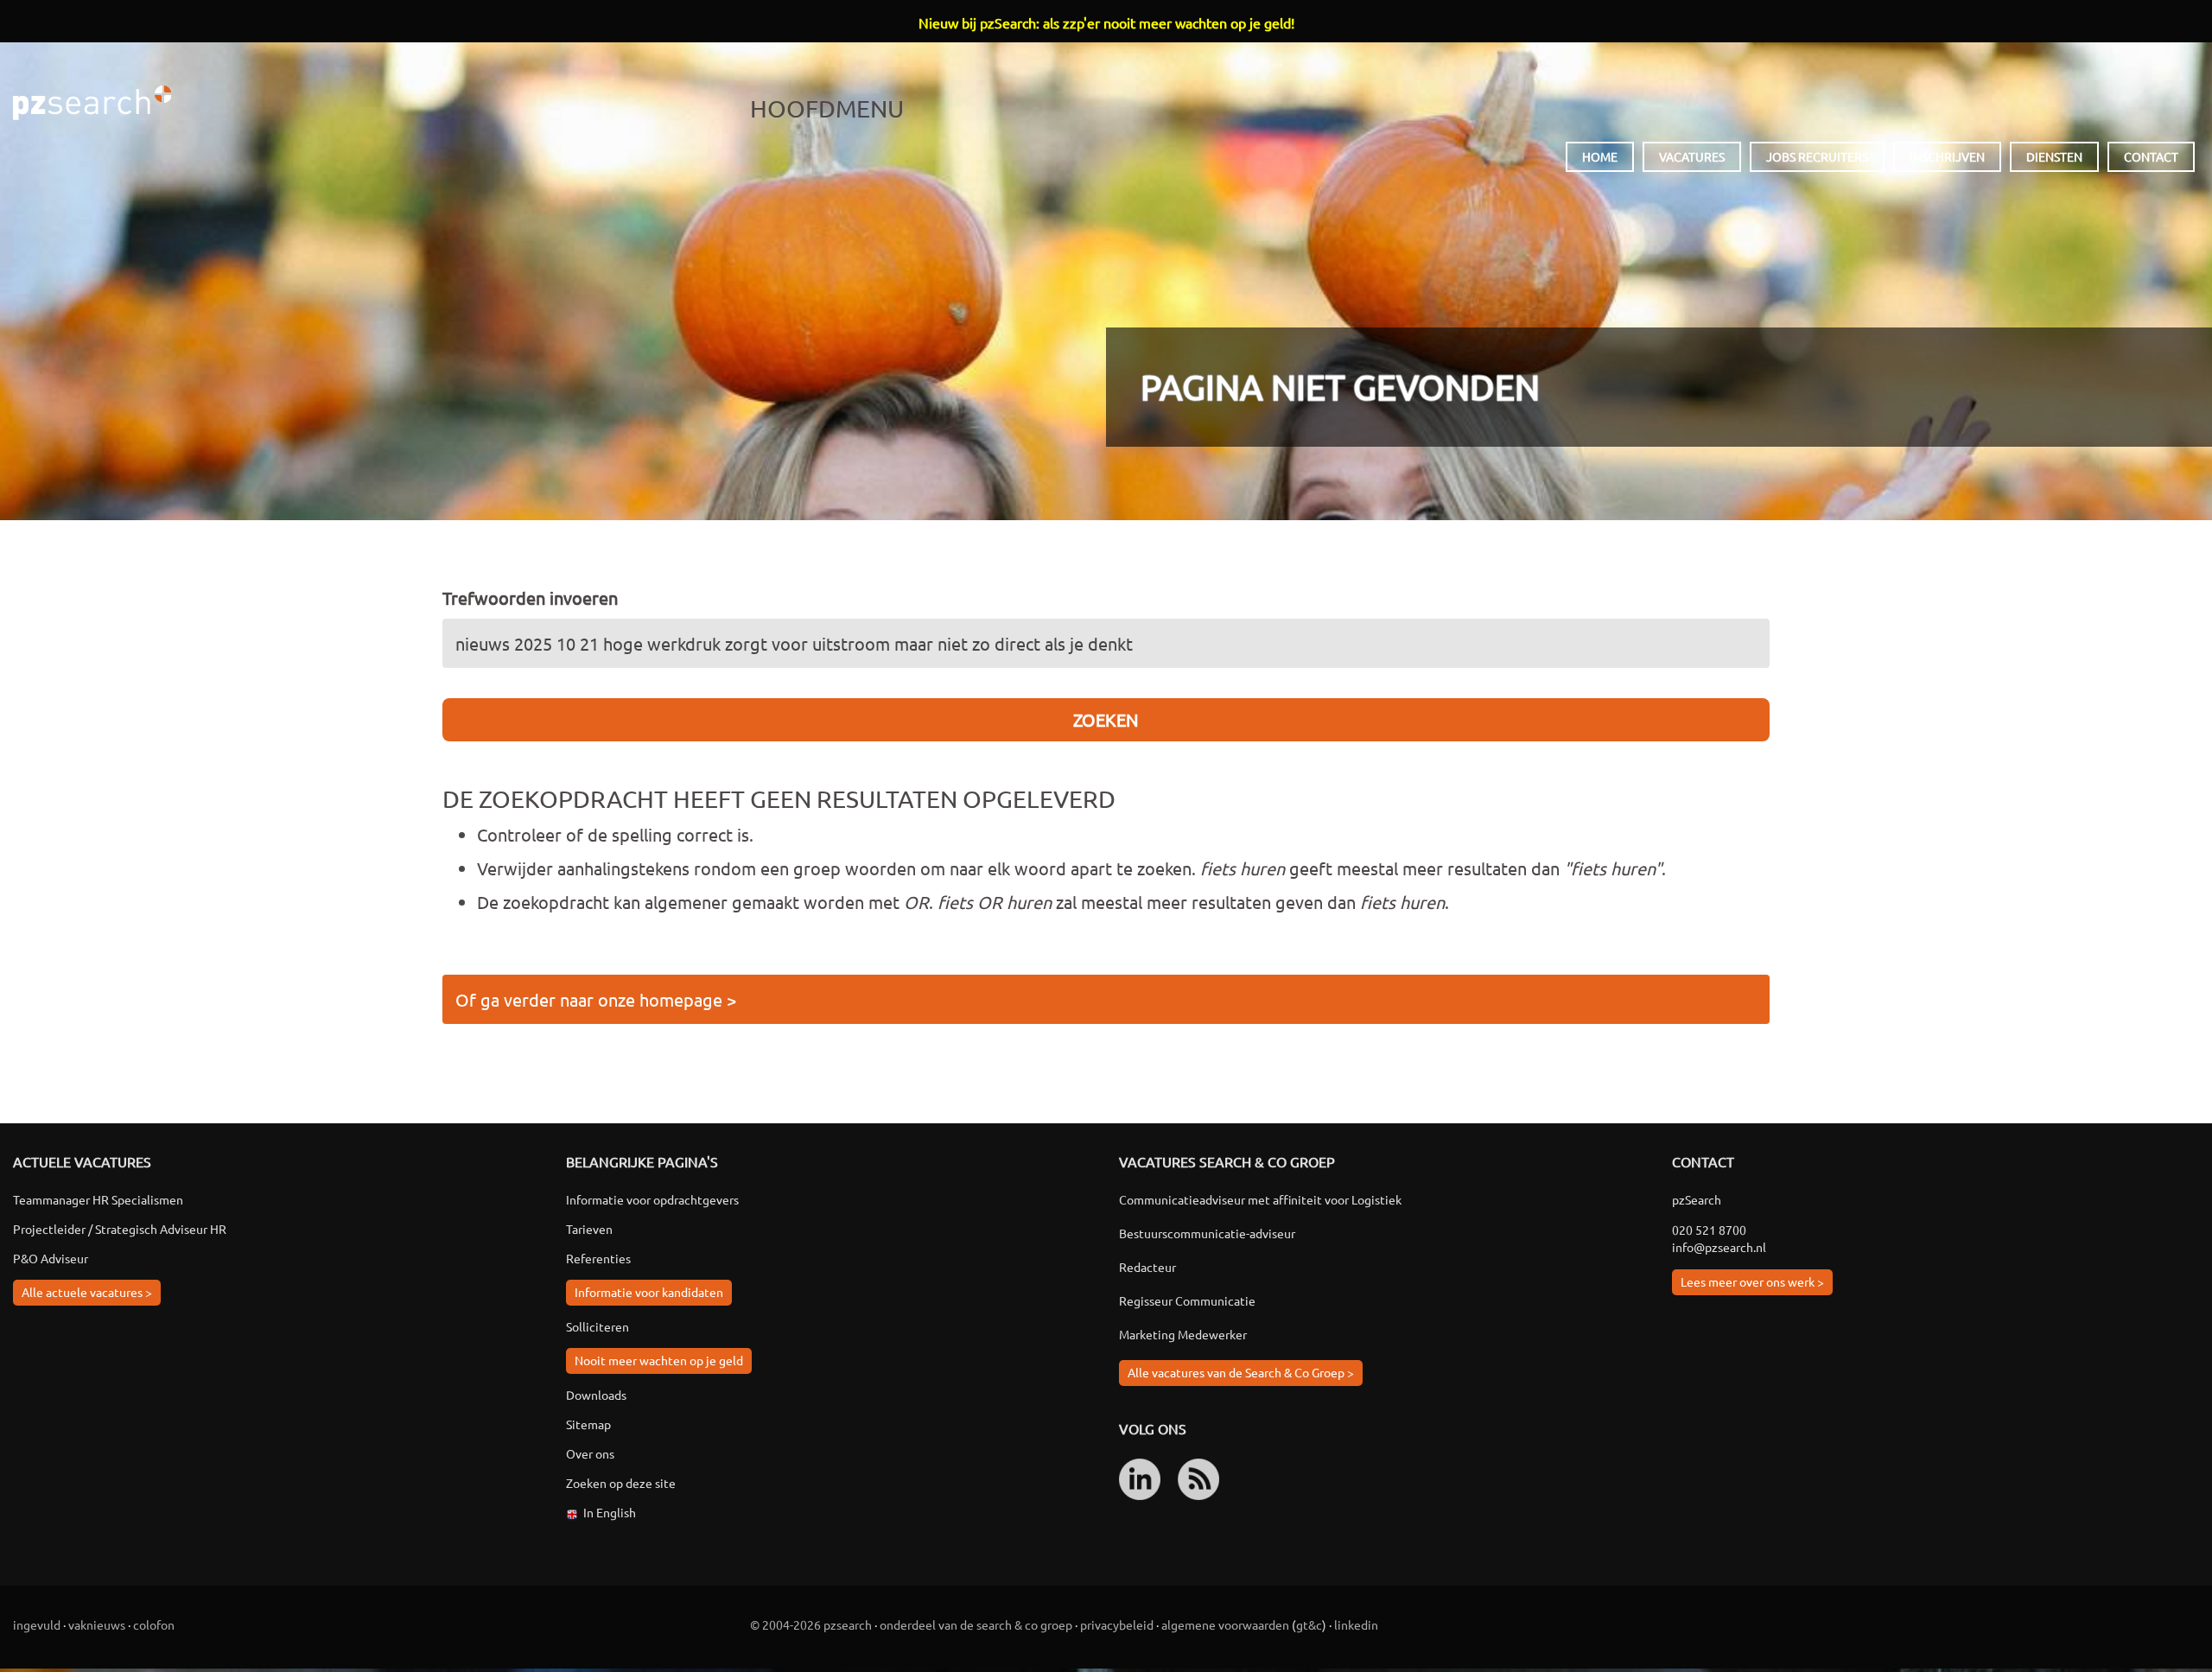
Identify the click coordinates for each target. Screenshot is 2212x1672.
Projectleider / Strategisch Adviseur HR (120, 1229)
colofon (154, 1624)
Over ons (590, 1453)
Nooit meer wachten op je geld (659, 1360)
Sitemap (588, 1424)
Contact (2151, 156)
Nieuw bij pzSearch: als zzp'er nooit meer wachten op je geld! (1106, 22)
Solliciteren (597, 1326)
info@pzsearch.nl (1719, 1247)
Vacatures (1692, 156)
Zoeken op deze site (621, 1483)
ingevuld (37, 1624)
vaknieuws (97, 1624)
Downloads (596, 1395)
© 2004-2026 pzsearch (811, 1624)
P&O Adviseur (51, 1258)
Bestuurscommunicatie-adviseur (1207, 1233)
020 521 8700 (1709, 1230)
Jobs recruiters (1817, 156)
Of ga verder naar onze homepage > (596, 999)
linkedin (1356, 1624)
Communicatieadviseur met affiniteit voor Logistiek (1260, 1199)
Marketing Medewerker (1183, 1334)
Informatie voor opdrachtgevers (652, 1199)
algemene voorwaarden (1225, 1624)
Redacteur (1147, 1267)
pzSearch (92, 103)
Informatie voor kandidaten (649, 1292)
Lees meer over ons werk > (1752, 1281)
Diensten (2054, 156)
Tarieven (589, 1229)
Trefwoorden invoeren (530, 598)
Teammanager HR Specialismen (98, 1199)
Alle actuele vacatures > (87, 1292)
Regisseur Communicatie (1187, 1300)
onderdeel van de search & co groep (976, 1624)
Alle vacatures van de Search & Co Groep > (1241, 1372)
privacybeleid (1117, 1624)
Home (1600, 156)
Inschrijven (1947, 156)
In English (610, 1512)
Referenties (598, 1258)
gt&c (1309, 1624)
